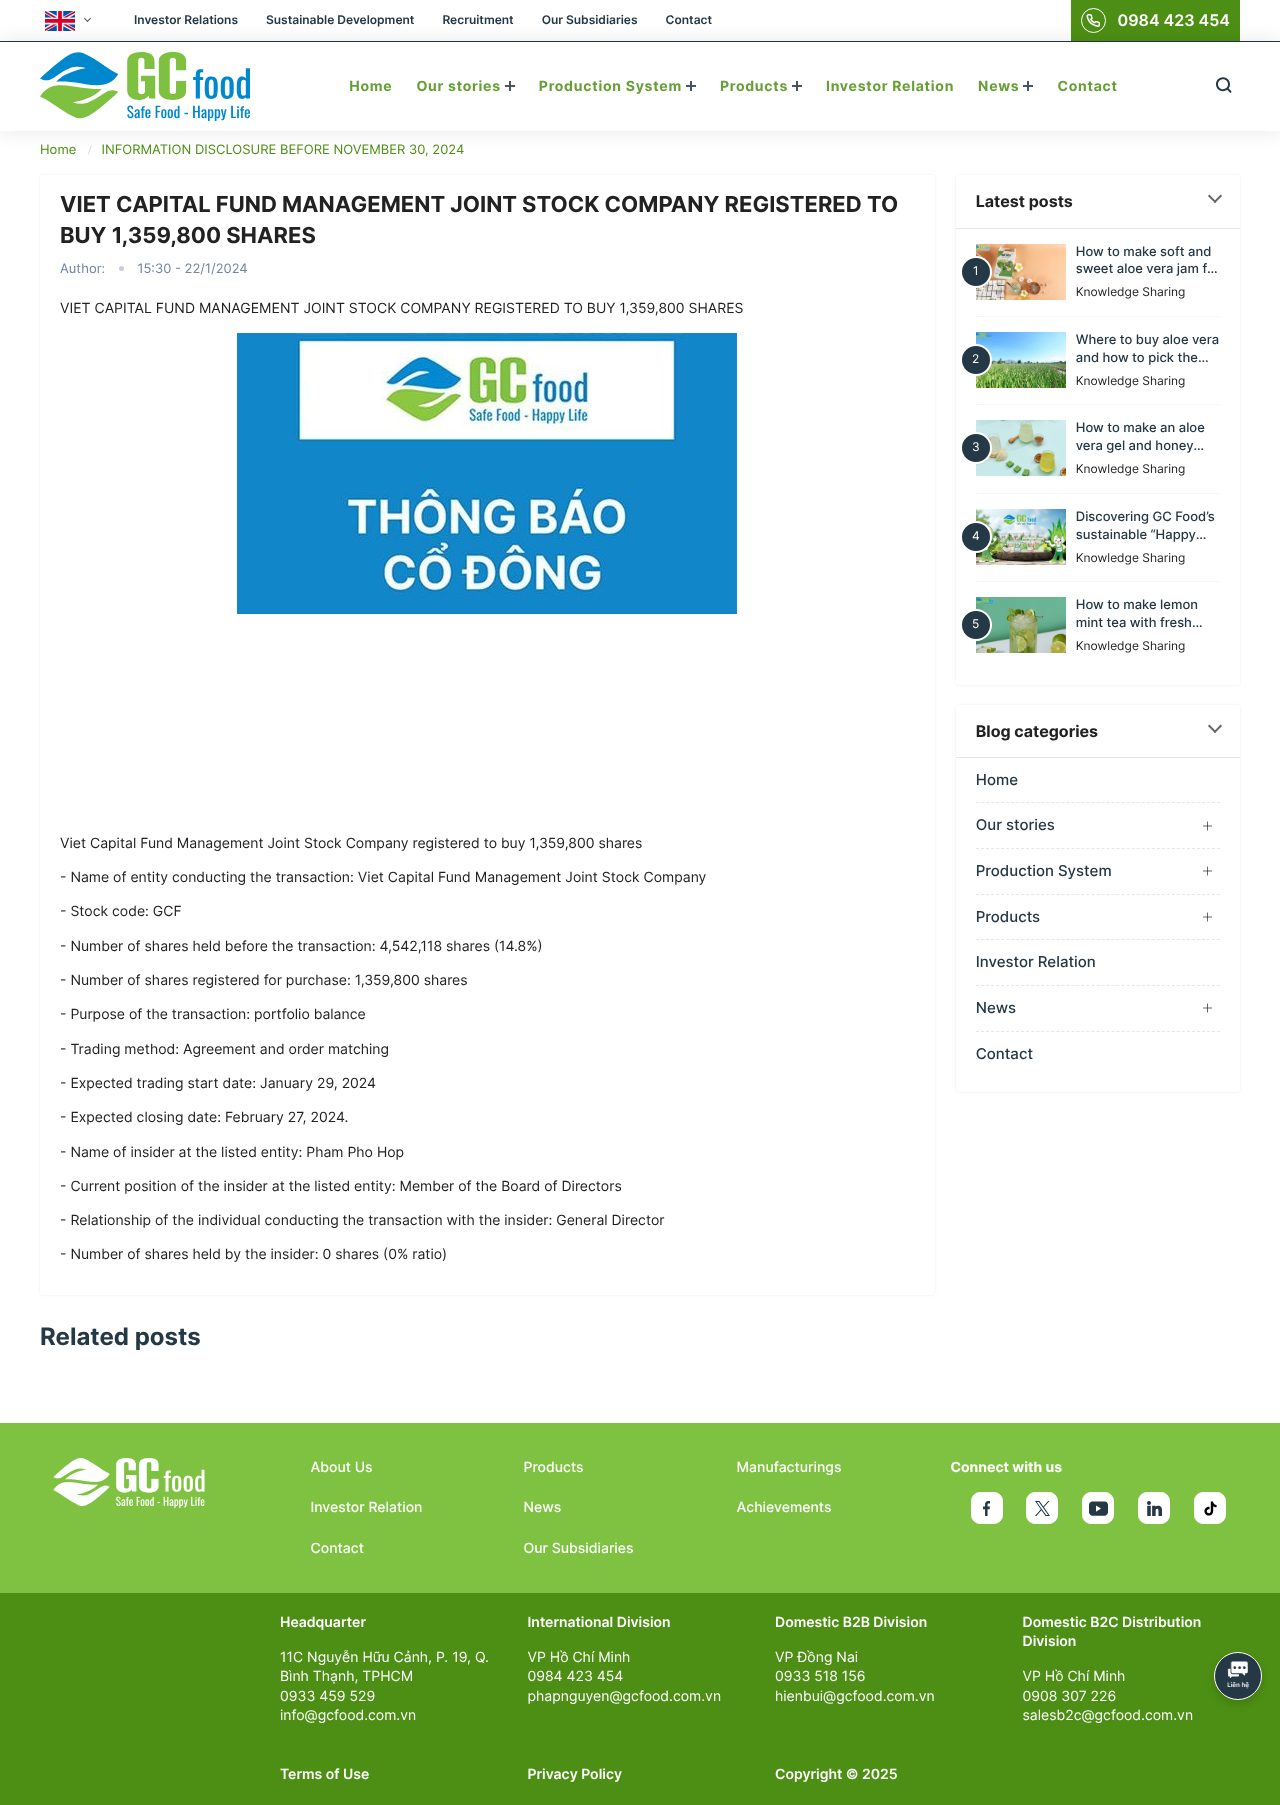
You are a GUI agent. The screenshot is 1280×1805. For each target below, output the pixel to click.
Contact (689, 19)
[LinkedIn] (1154, 1508)
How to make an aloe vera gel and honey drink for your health (1140, 438)
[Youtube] (1098, 1508)
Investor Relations (186, 19)
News (1000, 86)
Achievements (784, 1507)
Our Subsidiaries (590, 19)
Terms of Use (324, 1774)
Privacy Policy (575, 1774)
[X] (1042, 1508)
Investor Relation (890, 86)
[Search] (1223, 86)
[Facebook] (987, 1508)
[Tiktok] (1210, 1508)
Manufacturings (789, 1467)
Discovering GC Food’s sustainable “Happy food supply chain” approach (1145, 527)
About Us (342, 1467)
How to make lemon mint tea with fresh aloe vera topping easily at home (1137, 615)
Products (756, 86)
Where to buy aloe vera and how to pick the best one (1147, 350)
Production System (612, 86)
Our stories (460, 86)
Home (370, 86)
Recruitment (477, 19)
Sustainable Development (340, 19)
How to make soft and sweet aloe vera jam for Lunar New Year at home (1148, 261)
